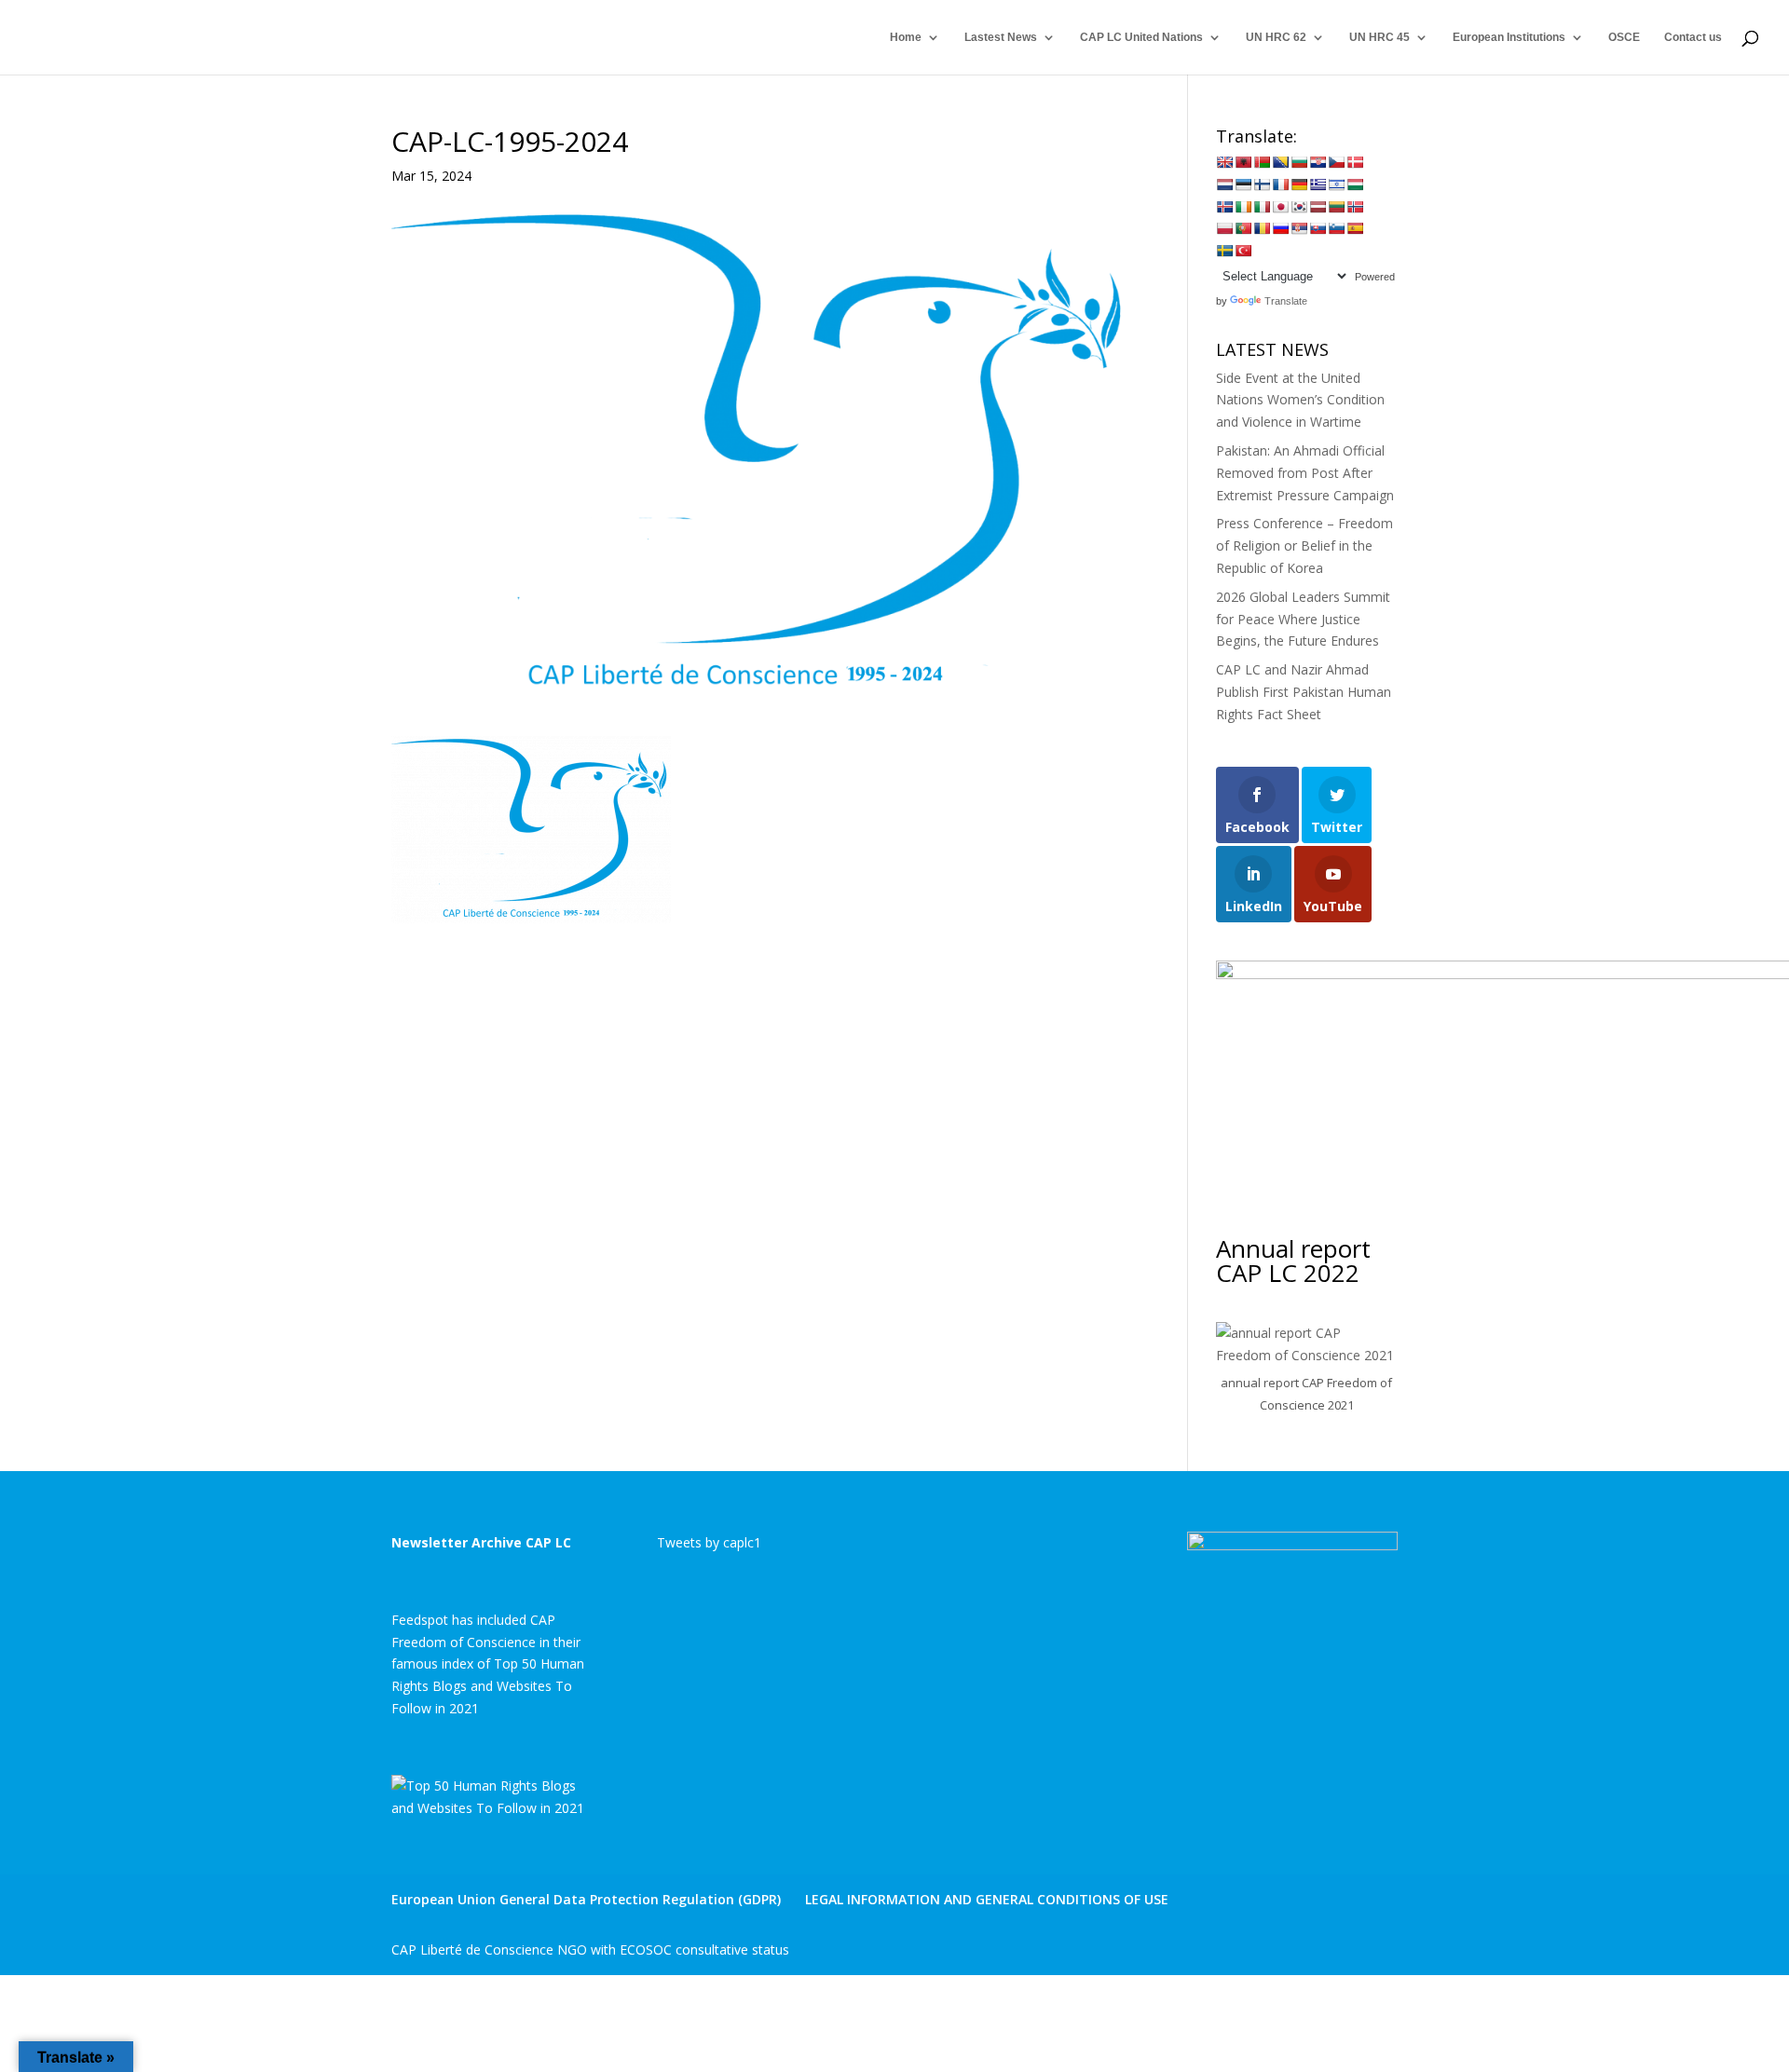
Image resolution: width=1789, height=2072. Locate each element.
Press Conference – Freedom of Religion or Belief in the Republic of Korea (1304, 545)
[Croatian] (1318, 162)
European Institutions (1509, 37)
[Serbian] (1299, 228)
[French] (1280, 184)
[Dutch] (1224, 184)
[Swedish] (1224, 251)
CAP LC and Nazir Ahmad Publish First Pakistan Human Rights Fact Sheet (1304, 692)
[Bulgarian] (1299, 162)
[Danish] (1355, 162)
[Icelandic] (1224, 207)
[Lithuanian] (1336, 207)
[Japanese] (1280, 207)
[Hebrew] (1336, 184)
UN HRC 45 (1379, 37)
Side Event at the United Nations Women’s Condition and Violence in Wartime (1300, 400)
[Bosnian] (1280, 162)
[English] (1224, 162)
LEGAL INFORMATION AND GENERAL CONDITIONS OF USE (987, 1899)
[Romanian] (1262, 228)
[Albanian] (1243, 162)
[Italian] (1262, 207)
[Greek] (1318, 184)
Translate (1286, 301)
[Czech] (1336, 162)
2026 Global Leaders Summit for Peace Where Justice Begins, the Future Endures (1303, 619)
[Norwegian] (1355, 207)
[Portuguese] (1243, 228)
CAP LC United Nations (1141, 37)
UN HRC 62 (1276, 37)
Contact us (1693, 37)
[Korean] (1299, 207)
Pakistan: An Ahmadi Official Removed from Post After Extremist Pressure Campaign (1305, 473)
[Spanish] (1355, 228)
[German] (1299, 184)
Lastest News (1001, 37)
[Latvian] (1318, 207)
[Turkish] (1243, 251)
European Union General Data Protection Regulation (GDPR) (586, 1899)
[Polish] (1224, 228)
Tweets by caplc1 (709, 1542)
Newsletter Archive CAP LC (481, 1542)
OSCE (1624, 37)
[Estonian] (1243, 184)
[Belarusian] (1262, 162)
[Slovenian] (1336, 228)
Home (906, 37)
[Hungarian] (1355, 184)
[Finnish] (1262, 184)
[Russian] (1280, 228)
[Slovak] (1318, 228)
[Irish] (1243, 207)
